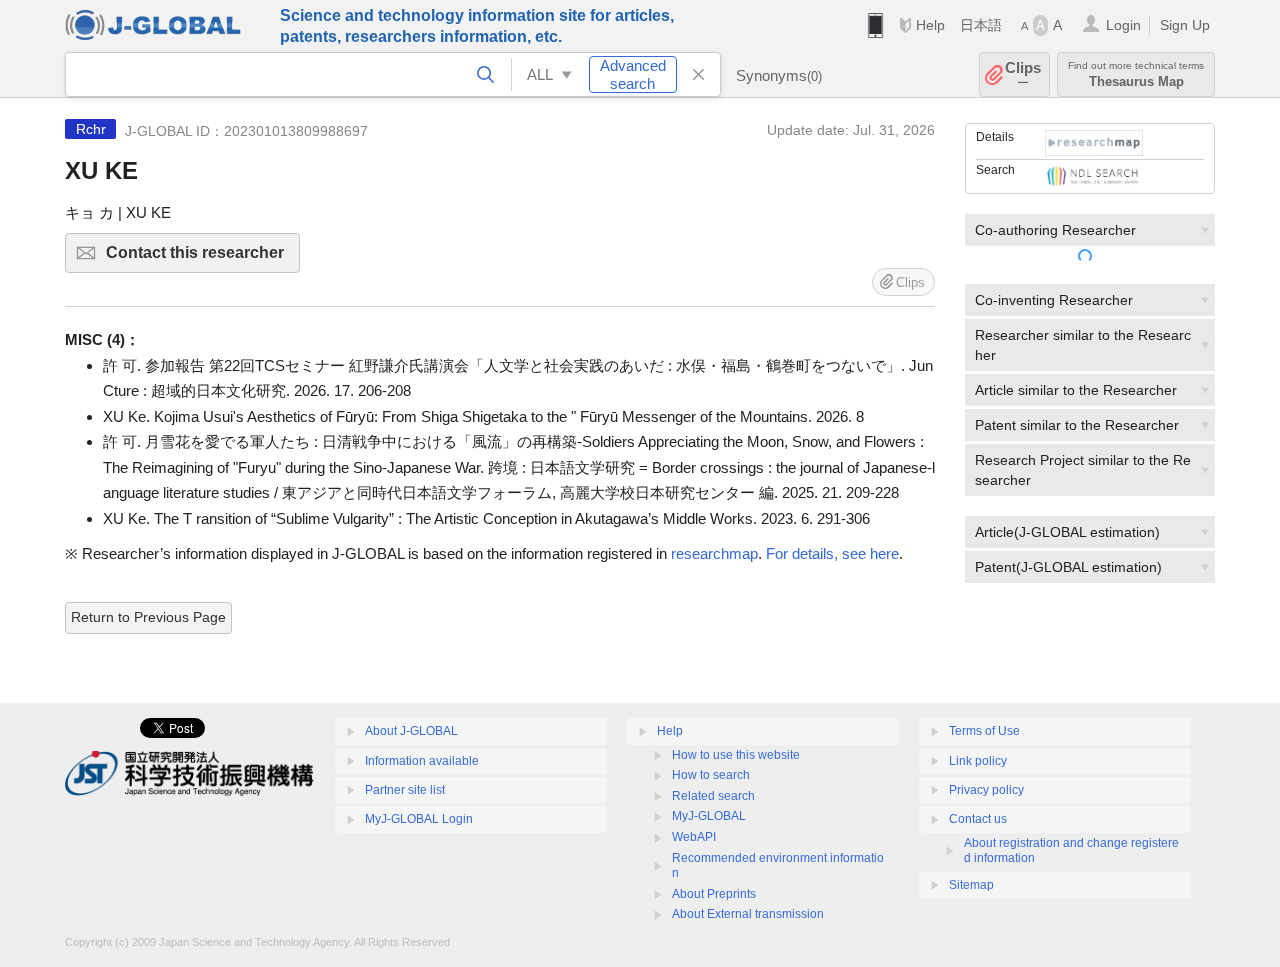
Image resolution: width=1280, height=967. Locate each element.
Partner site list (405, 790)
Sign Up (1185, 25)
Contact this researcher (203, 258)
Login (1123, 25)
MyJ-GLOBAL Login (419, 819)
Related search (713, 796)
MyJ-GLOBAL (709, 816)
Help (930, 25)
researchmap (714, 553)
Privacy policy (986, 790)
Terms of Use (984, 731)
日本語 (981, 25)
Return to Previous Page (148, 617)
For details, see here (832, 553)
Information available (422, 761)
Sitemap (971, 885)
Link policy (978, 761)
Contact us (978, 819)
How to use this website (736, 755)
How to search (711, 775)
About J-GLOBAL (411, 731)
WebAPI (694, 837)
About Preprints (714, 894)
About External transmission (748, 914)
